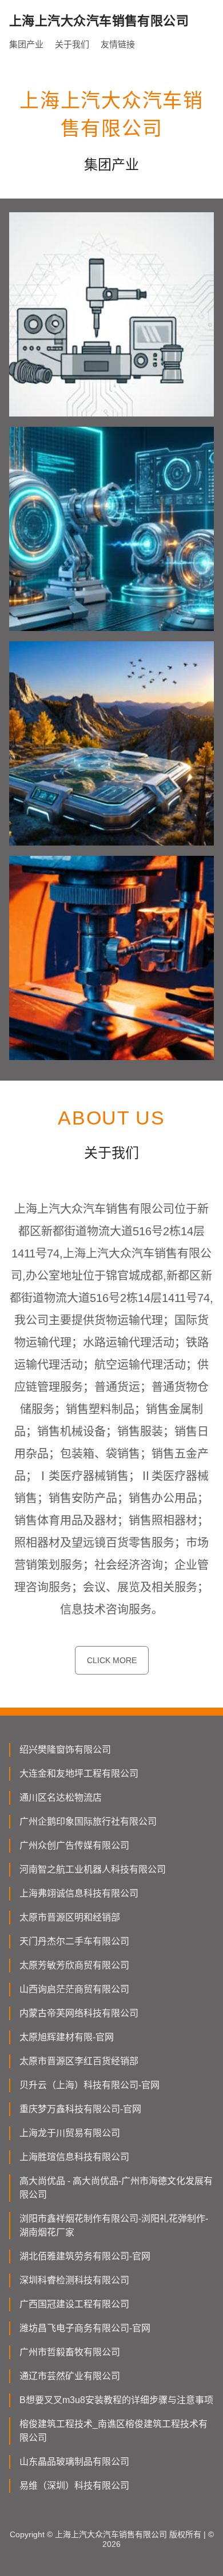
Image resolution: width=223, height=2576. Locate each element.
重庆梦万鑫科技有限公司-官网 (80, 2109)
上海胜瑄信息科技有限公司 (74, 2157)
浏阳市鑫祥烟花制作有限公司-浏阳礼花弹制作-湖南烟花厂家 (114, 2225)
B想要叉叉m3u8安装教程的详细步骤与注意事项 (116, 2400)
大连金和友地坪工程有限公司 (79, 1774)
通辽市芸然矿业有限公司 (70, 2376)
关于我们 (72, 44)
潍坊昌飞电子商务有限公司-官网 (85, 2328)
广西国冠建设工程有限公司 (74, 2304)
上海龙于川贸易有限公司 (70, 2133)
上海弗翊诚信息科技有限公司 (79, 1893)
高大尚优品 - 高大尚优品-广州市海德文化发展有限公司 (116, 2188)
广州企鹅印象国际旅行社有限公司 (88, 1821)
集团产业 (26, 44)
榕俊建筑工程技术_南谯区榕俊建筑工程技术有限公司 (114, 2431)
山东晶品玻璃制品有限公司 (74, 2462)
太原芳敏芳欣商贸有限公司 (74, 1965)
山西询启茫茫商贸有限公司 (74, 1989)
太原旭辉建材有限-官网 (67, 2037)
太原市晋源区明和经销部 (70, 1917)
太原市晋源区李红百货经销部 (79, 2061)
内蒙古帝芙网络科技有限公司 (79, 2013)
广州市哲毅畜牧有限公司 (70, 2352)
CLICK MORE (112, 1660)
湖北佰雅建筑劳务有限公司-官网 (85, 2256)
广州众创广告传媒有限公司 (74, 1845)
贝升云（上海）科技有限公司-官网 (89, 2085)
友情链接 (118, 44)
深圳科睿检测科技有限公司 (74, 2280)
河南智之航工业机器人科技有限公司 (93, 1869)
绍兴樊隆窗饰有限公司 (65, 1750)
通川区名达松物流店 (61, 1797)
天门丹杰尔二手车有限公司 (74, 1941)
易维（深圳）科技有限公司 (74, 2486)
